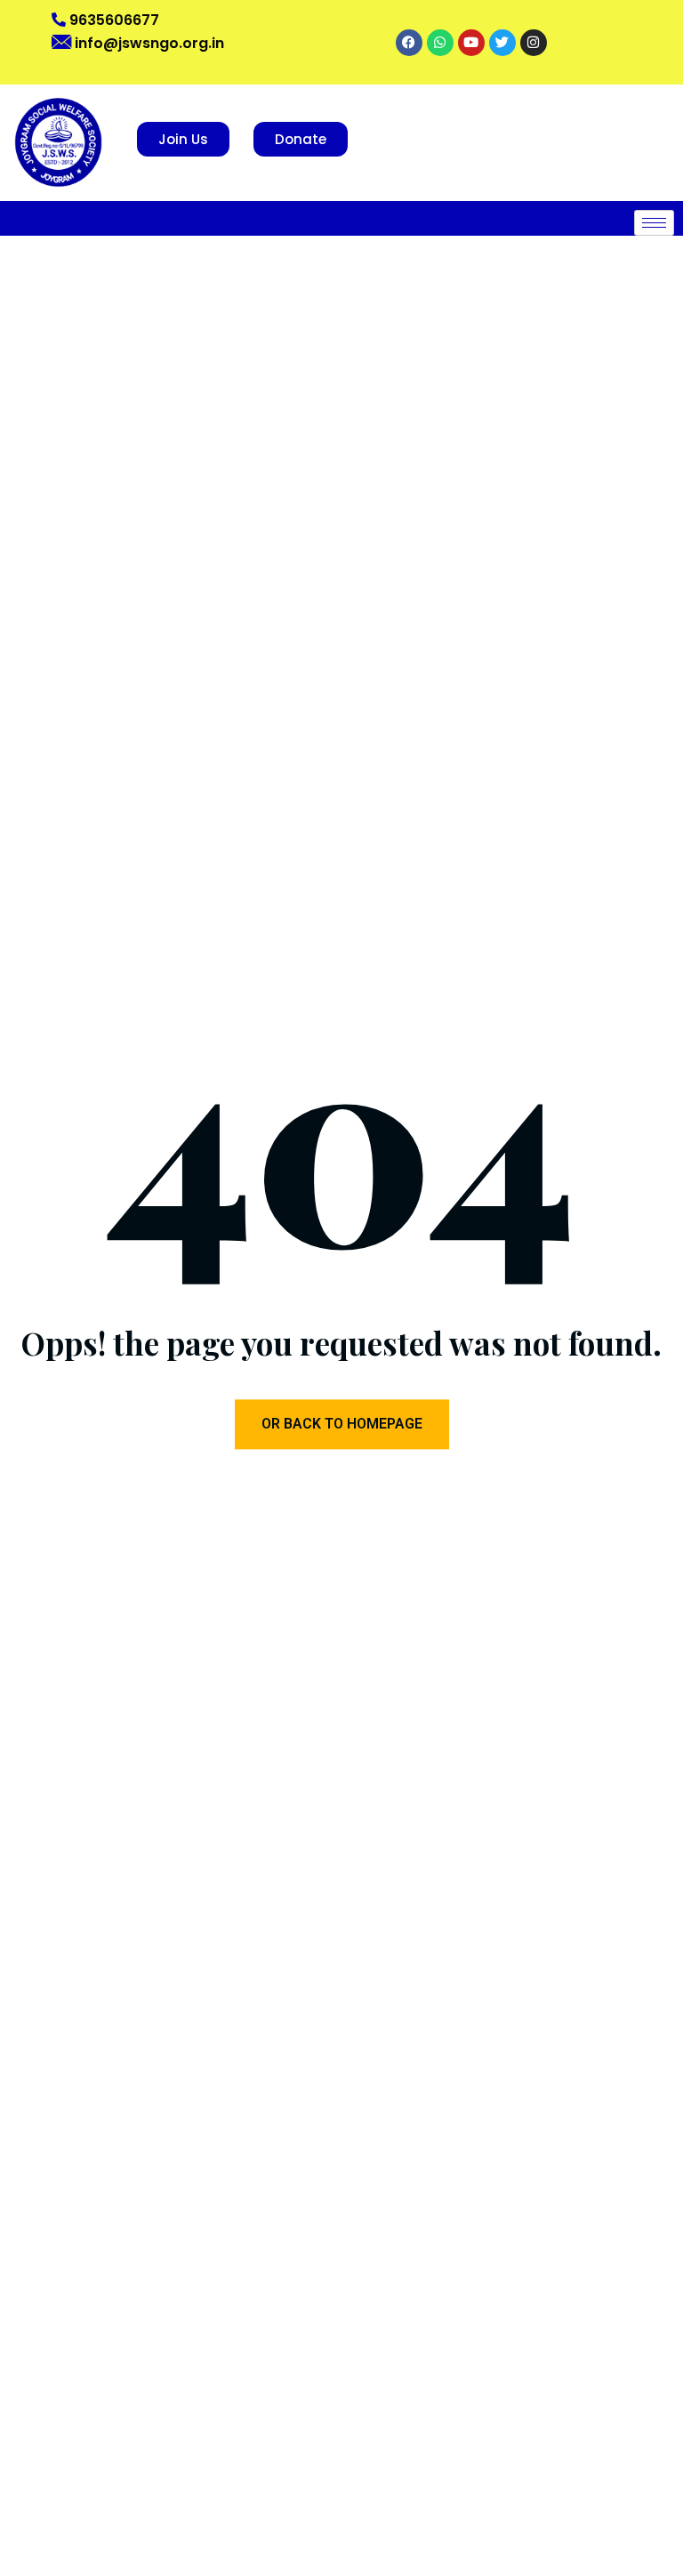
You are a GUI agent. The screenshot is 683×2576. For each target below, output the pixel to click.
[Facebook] (409, 43)
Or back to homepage (342, 1425)
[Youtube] (471, 43)
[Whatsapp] (440, 43)
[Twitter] (502, 43)
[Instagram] (534, 43)
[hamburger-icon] (654, 223)
